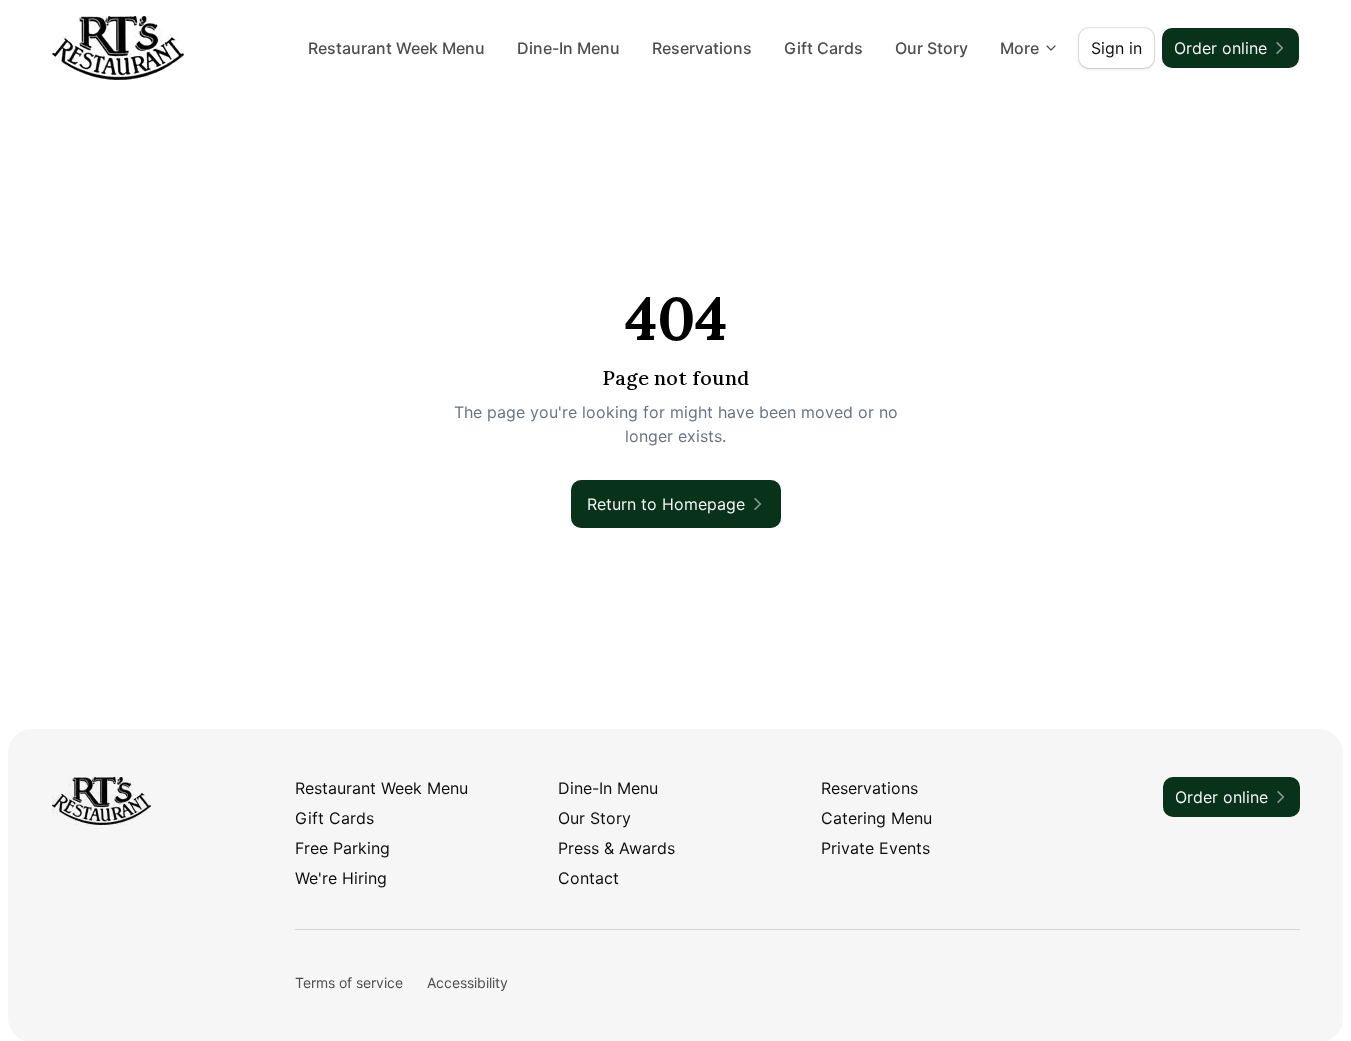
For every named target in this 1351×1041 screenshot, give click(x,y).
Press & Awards (616, 848)
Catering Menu (876, 818)
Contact (588, 878)
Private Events (875, 848)
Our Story (931, 48)
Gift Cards (823, 48)
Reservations (702, 48)
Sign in (1116, 48)
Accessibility (467, 982)
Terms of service (349, 982)
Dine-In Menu (568, 48)
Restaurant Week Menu (396, 48)
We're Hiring (341, 878)
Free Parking (342, 848)
